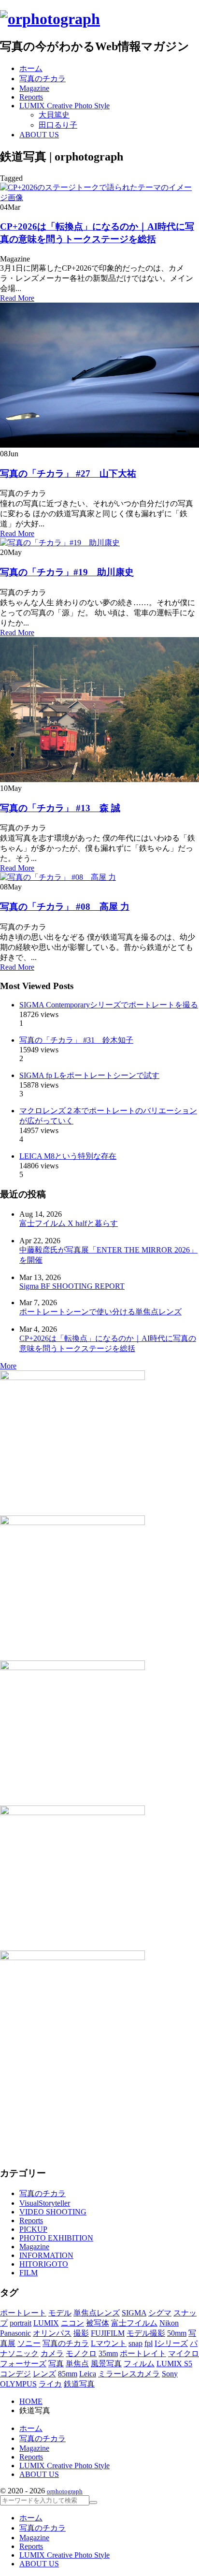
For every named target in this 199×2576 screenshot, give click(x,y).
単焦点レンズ (97, 2313)
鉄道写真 (79, 2384)
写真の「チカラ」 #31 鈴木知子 (76, 1040)
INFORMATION (46, 2255)
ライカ (50, 2384)
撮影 (81, 2333)
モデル (60, 2313)
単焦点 (77, 2364)
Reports (31, 2220)
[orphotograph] (50, 19)
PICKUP (33, 2229)
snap (135, 2343)
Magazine (34, 2247)
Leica (88, 2374)
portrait (21, 2323)
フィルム (139, 2364)
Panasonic (15, 2333)
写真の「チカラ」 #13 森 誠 (60, 808)
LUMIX (46, 2323)
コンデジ (15, 2374)
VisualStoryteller (45, 2203)
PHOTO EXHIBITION (56, 2238)
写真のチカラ (43, 2193)
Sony (170, 2374)
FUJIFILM (108, 2333)
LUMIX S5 (174, 2364)
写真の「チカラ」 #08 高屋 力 (65, 907)
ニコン (72, 2323)
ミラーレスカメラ (129, 2374)
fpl (149, 2343)
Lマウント (109, 2343)
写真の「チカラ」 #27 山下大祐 (68, 473)
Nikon (169, 2323)
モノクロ (81, 2353)
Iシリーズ (171, 2343)
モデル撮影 (146, 2333)
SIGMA (134, 2313)
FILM (28, 2273)
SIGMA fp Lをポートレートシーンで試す (89, 1075)
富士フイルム (134, 2323)
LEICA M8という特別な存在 (68, 1156)
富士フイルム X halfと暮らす (69, 1223)
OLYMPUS (18, 2384)
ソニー (29, 2343)
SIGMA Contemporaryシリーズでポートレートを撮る (109, 1005)
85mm (68, 2374)
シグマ (160, 2313)
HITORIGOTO (44, 2264)
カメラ (52, 2353)
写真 (56, 2364)
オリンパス (52, 2333)
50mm (177, 2333)
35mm (108, 2353)
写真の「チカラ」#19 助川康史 (67, 572)
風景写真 (106, 2364)
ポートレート (23, 2313)
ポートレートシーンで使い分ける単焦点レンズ (100, 1312)
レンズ (44, 2374)
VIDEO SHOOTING (53, 2212)
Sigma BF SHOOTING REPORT (72, 1286)
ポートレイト (143, 2353)
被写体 (98, 2323)
